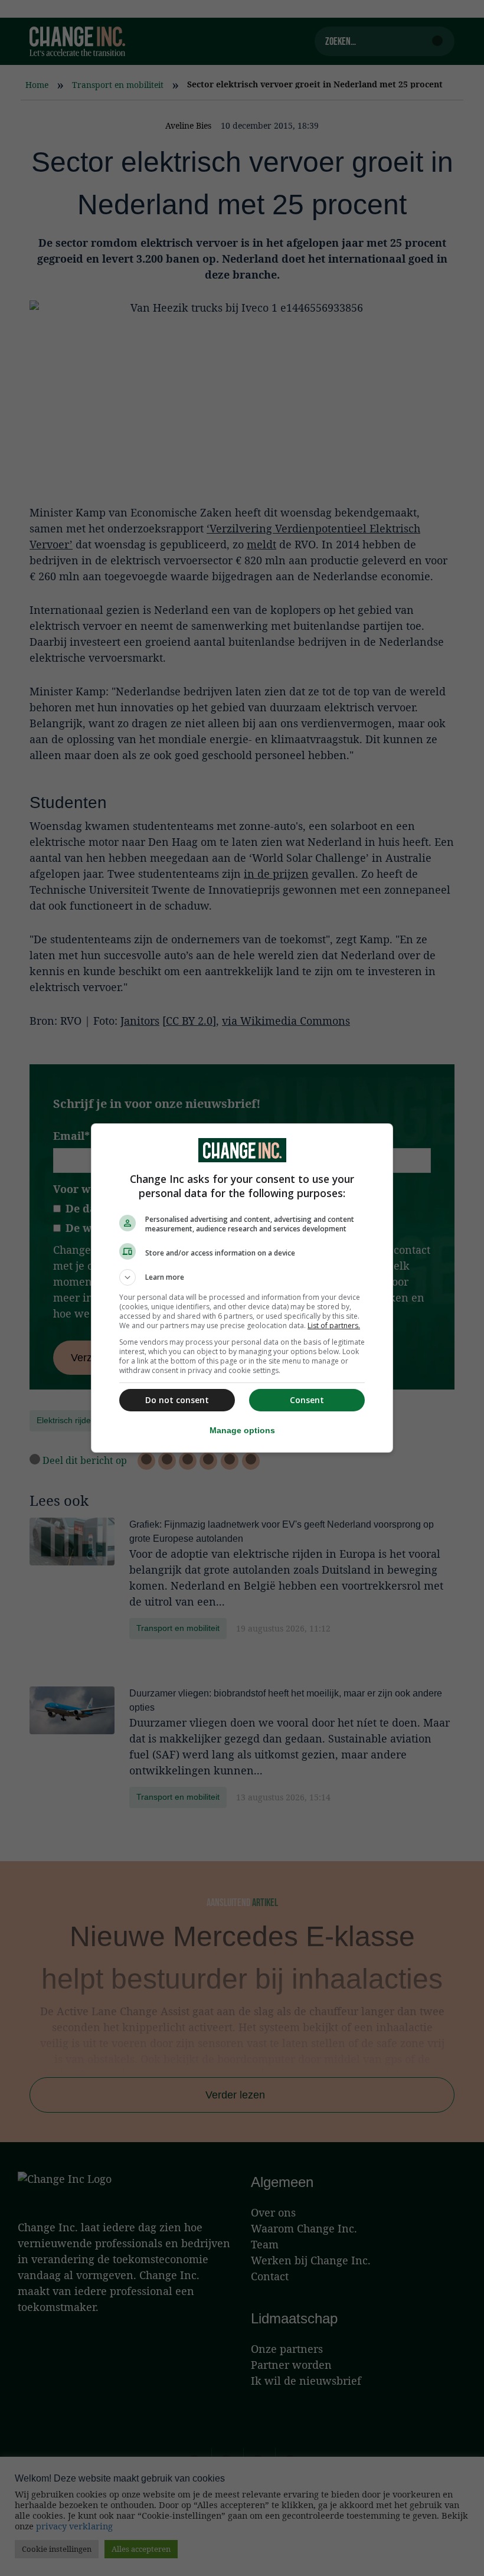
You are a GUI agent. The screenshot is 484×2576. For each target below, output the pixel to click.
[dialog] (242, 1288)
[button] (242, 1277)
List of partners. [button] (334, 1325)
